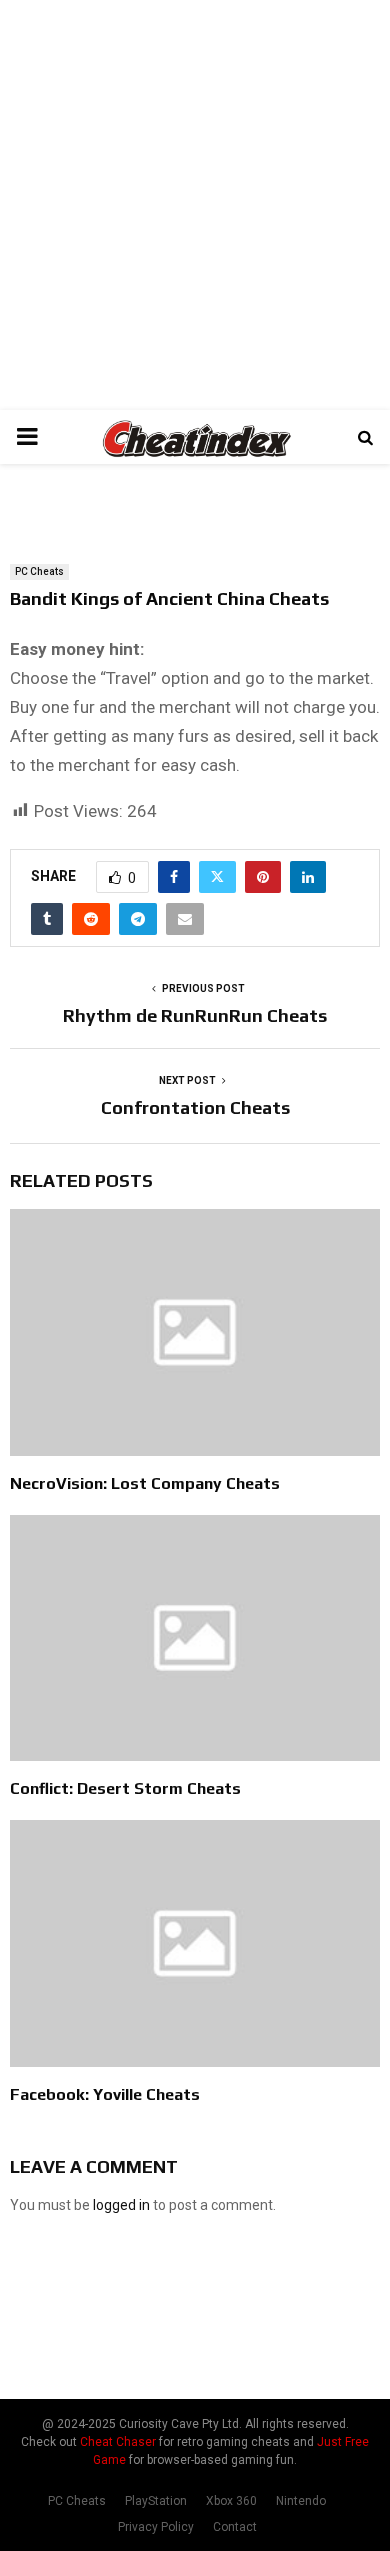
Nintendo (301, 2501)
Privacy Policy (156, 2527)
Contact (235, 2527)
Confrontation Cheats (195, 1107)
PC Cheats (39, 571)
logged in (121, 2205)
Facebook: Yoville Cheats (105, 2094)
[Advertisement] (195, 205)
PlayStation (156, 2501)
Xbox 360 (231, 2501)
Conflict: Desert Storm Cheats (125, 1788)
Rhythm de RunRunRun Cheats (195, 1015)
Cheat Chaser (118, 2442)
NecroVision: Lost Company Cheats (145, 1483)
